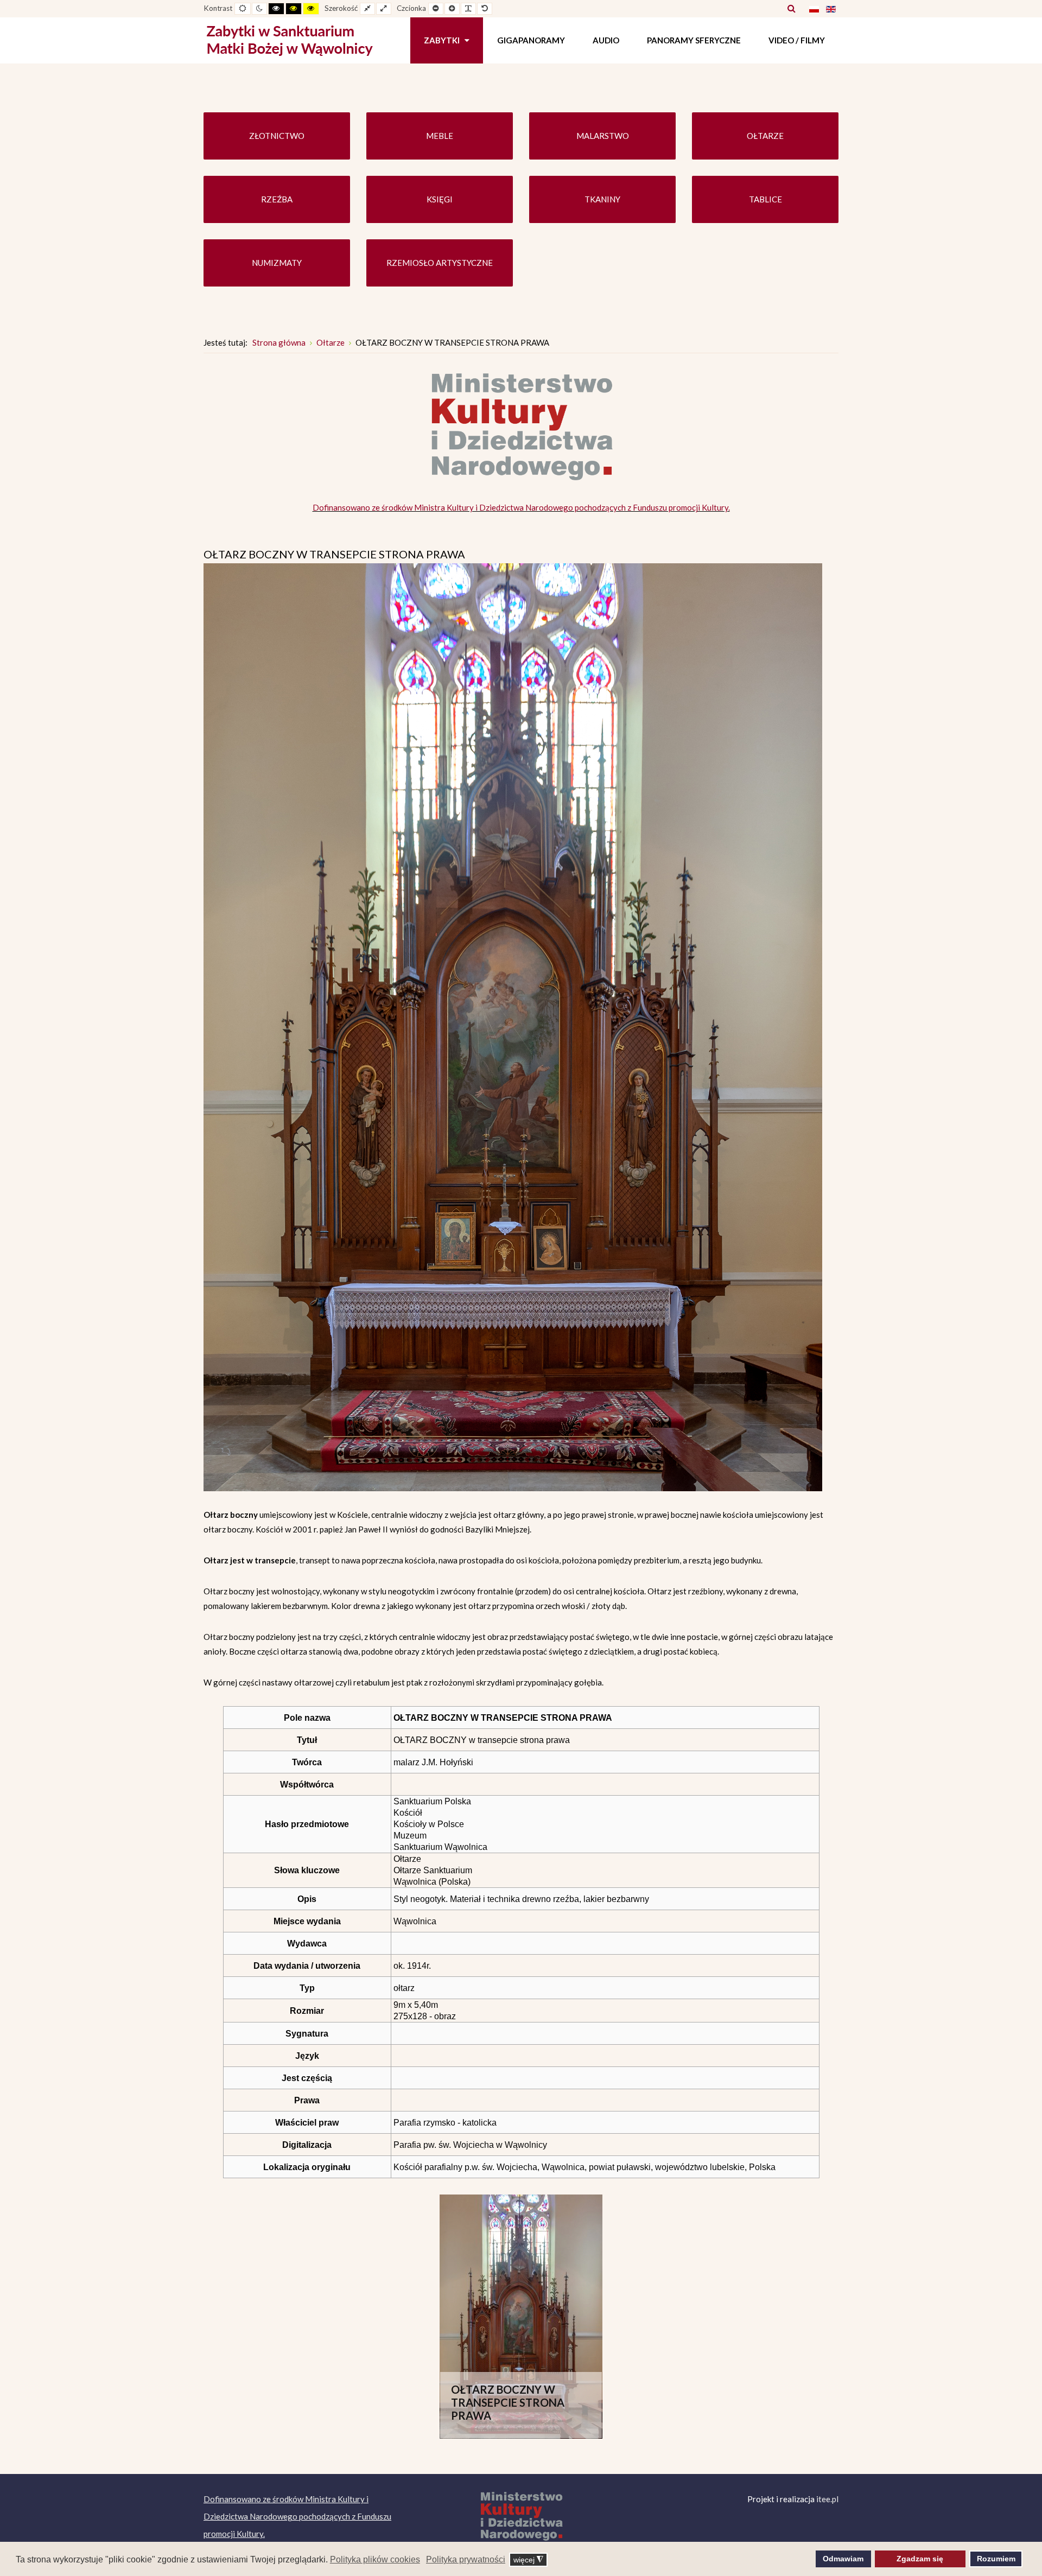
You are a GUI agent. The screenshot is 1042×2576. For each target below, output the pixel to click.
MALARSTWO (603, 136)
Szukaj (792, 8)
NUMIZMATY (277, 263)
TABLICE (765, 199)
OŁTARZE (765, 136)
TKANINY (602, 199)
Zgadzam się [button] (920, 2559)
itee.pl (827, 2499)
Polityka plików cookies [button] (375, 2559)
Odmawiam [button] (843, 2559)
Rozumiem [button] (996, 2559)
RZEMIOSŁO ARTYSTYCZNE (440, 263)
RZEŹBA (277, 199)
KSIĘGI (440, 199)
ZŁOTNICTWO (277, 136)
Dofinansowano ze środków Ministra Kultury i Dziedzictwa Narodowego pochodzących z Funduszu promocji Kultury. (521, 507)
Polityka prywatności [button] (466, 2559)
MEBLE (440, 136)
